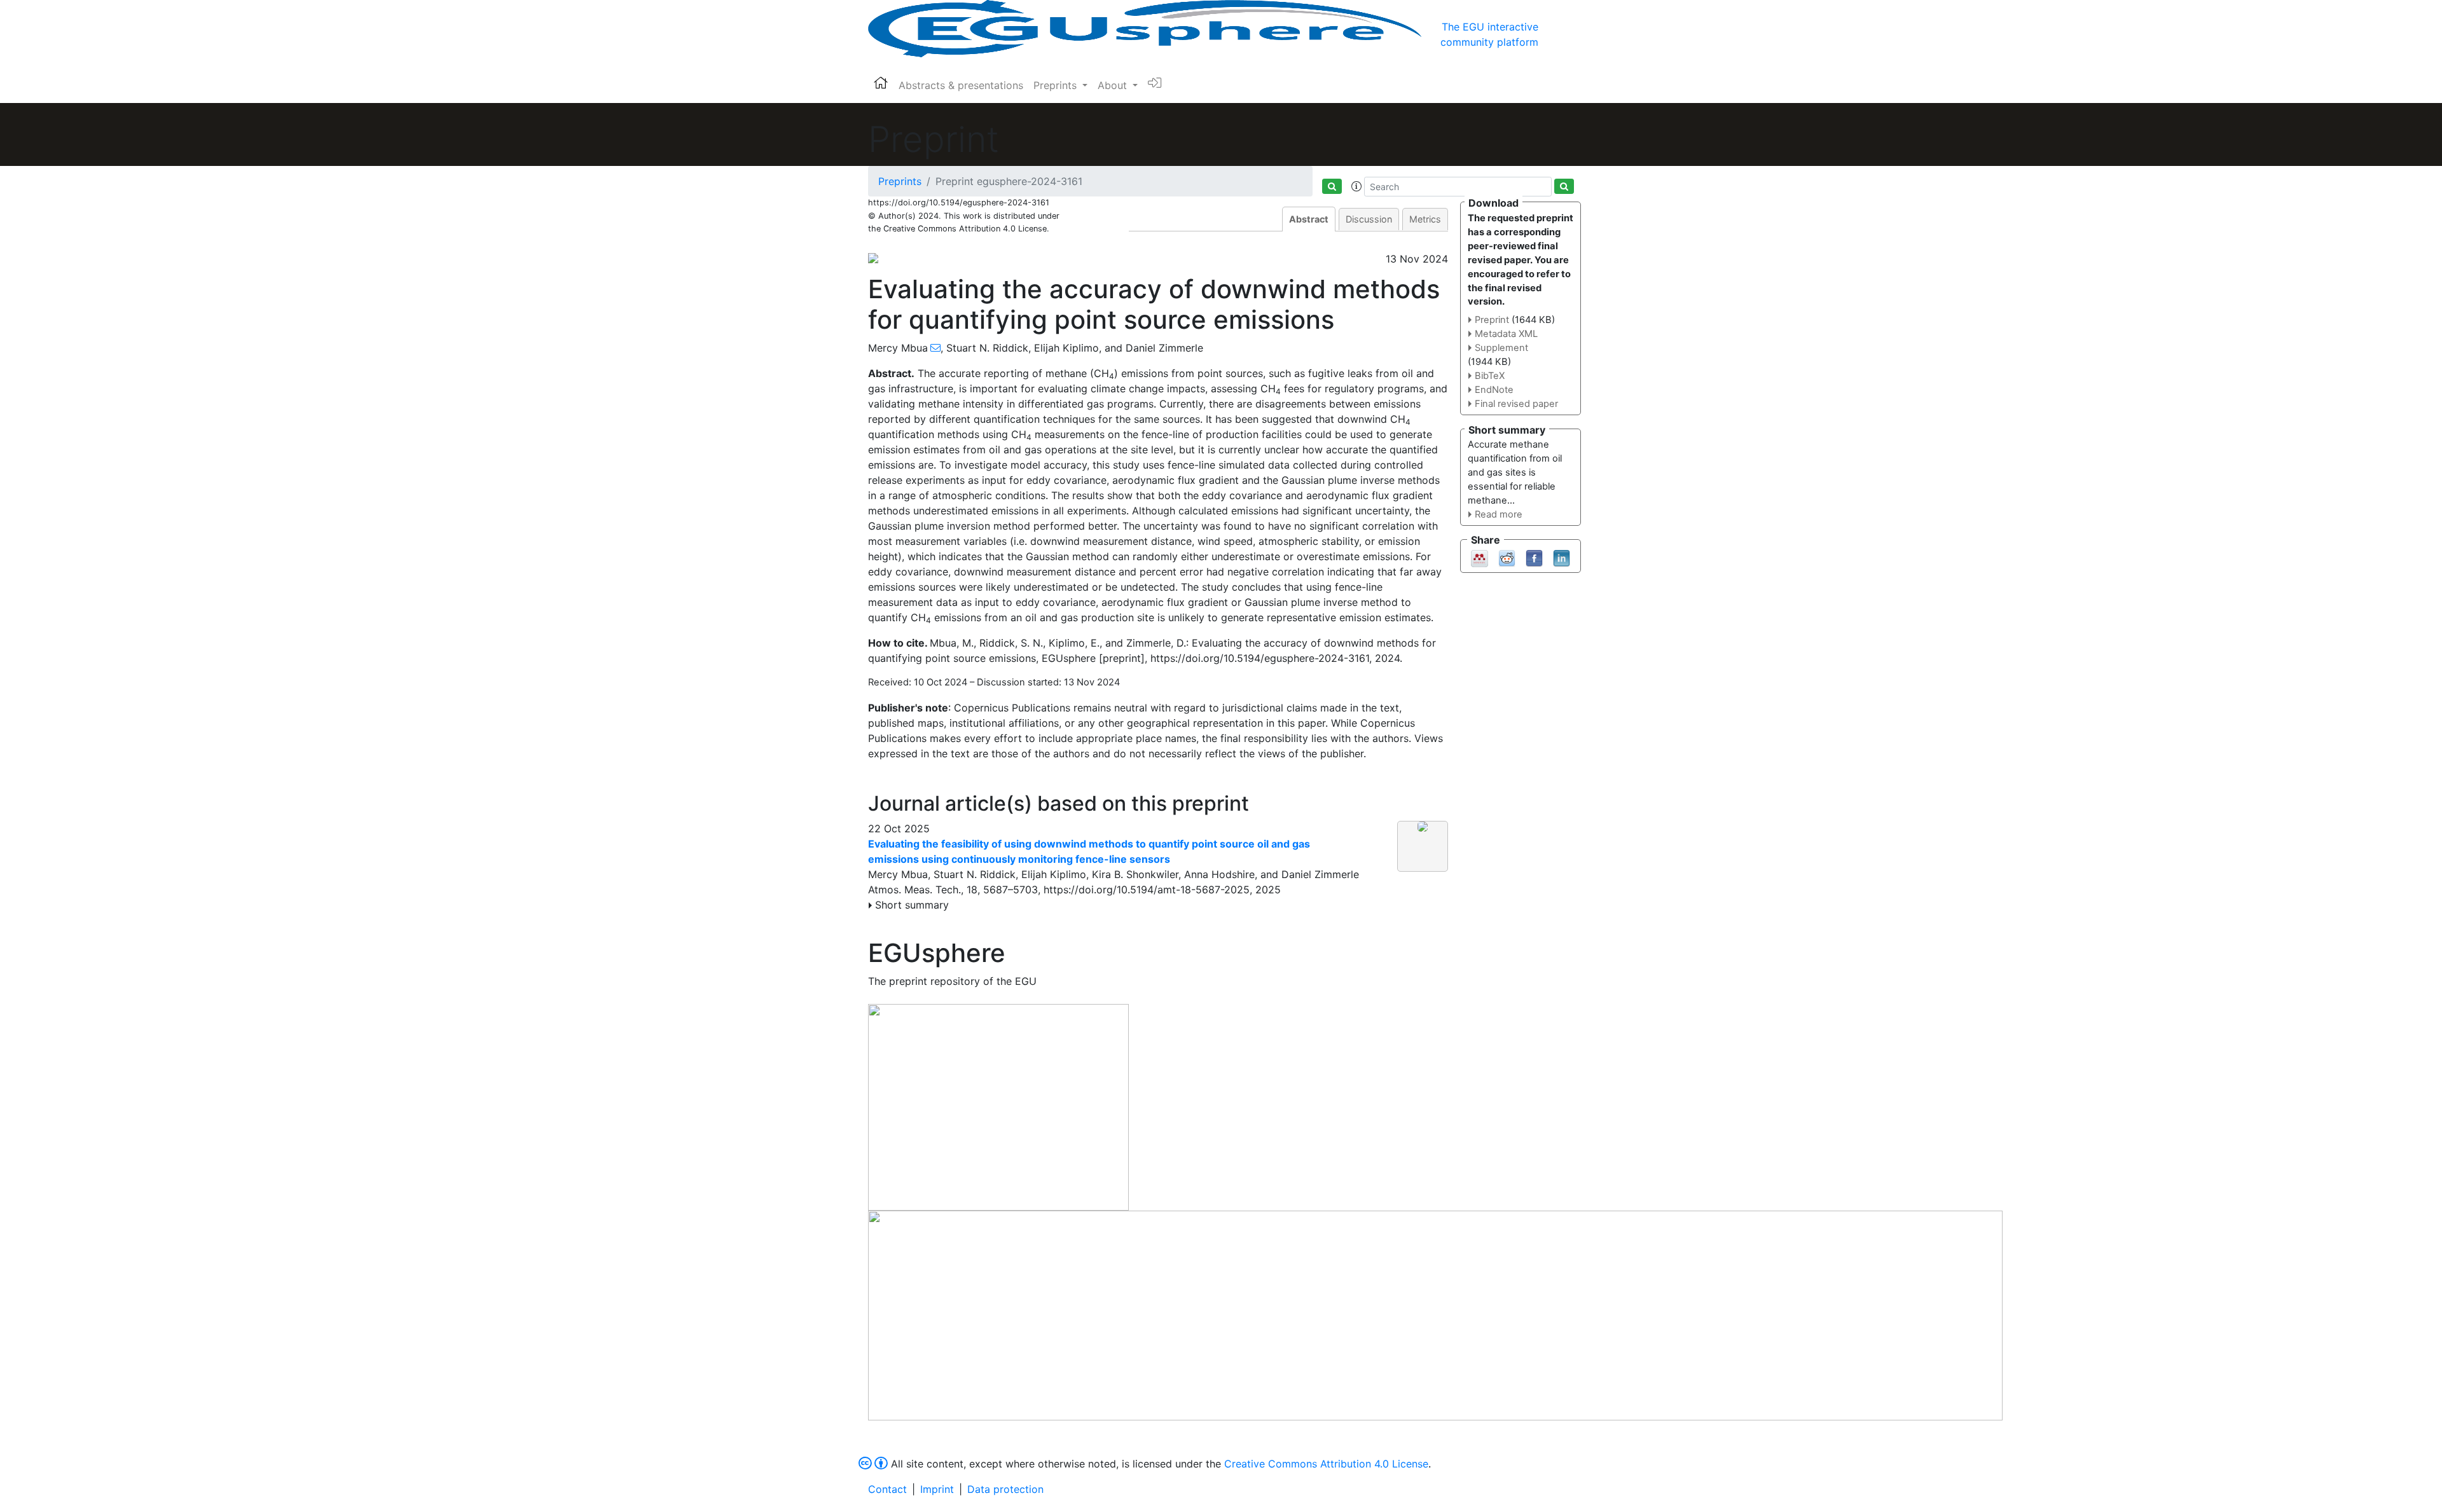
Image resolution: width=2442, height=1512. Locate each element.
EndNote (1494, 390)
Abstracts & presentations (961, 85)
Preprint (1492, 320)
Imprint (937, 1489)
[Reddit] (1507, 557)
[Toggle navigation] (1556, 29)
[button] (1356, 186)
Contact (887, 1489)
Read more (1499, 514)
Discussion (1369, 219)
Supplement (1501, 348)
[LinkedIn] (1562, 557)
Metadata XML (1506, 334)
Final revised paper (1516, 404)
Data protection (1005, 1489)
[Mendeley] (1480, 557)
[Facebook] (1534, 557)
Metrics (1425, 219)
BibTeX (1490, 376)
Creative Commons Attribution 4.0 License (1326, 1464)
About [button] (1114, 85)
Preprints (900, 181)
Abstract (1309, 219)
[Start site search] (1332, 186)
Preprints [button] (1057, 85)
